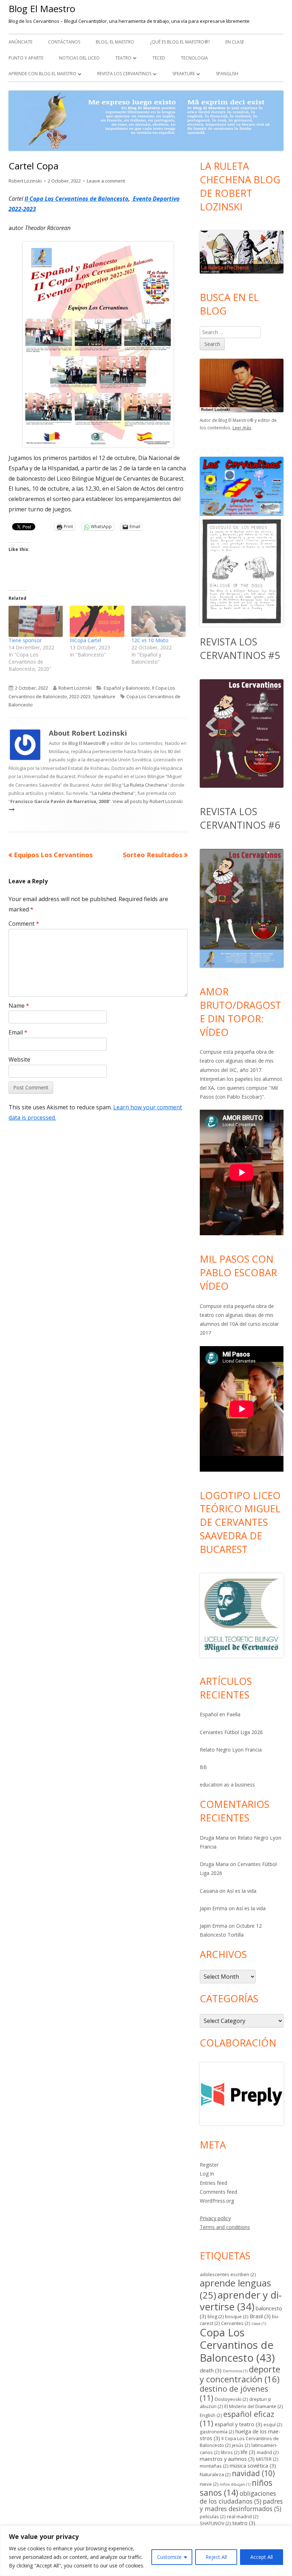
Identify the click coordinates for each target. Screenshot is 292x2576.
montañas (214, 2466)
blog (216, 2316)
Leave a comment (106, 181)
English (211, 2415)
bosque (237, 2316)
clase (259, 2324)
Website (19, 1059)
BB (203, 1767)
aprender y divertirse (241, 2301)
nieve (209, 2484)
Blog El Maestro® (87, 743)
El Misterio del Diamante (254, 2406)
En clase (235, 42)
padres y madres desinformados (241, 2505)
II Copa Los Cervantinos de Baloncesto (76, 199)
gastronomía (217, 2432)
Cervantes (236, 2323)
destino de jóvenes (234, 2393)
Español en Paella (220, 1714)
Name (19, 1006)
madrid (268, 2452)
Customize (169, 2557)
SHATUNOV (215, 2523)
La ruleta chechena (113, 793)
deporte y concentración (240, 2374)
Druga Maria (214, 1838)
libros (230, 2452)
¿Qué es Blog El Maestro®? (180, 42)
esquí (273, 2424)
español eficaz (237, 2419)
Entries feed (213, 2183)
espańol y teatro (238, 2424)
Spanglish (227, 74)
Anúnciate (20, 42)
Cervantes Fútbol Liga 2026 (231, 1732)
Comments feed (218, 2192)
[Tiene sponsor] (36, 621)
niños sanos (236, 2488)
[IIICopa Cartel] (97, 621)
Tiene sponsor (25, 640)
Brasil (260, 2316)
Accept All (262, 2557)
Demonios (235, 2371)
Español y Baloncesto (127, 688)
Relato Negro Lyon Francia (231, 1750)
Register (209, 2165)
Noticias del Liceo (79, 58)
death (211, 2370)
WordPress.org (217, 2201)
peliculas (213, 2516)
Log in (207, 2174)
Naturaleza (215, 2474)
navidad (253, 2473)
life (248, 2452)
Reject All (216, 2557)
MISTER (267, 2459)
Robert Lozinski (25, 181)
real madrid (243, 2516)
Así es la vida (242, 1891)
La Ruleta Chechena (145, 785)
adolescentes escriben (228, 2274)
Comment (24, 924)
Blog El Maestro (42, 9)
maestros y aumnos (227, 2459)
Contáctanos (64, 42)
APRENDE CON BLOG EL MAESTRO (42, 74)
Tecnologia (194, 58)
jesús (241, 2445)
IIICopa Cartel (85, 640)
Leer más (242, 428)
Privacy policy (215, 2218)
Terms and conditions (225, 2227)
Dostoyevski (231, 2399)
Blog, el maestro (115, 42)
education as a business (227, 1785)
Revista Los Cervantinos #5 (240, 648)
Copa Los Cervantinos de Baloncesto (237, 2345)
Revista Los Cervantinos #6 (240, 818)
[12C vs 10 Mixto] (158, 621)
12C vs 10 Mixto (150, 640)
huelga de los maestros (240, 2435)
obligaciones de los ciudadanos (238, 2497)
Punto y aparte (26, 58)
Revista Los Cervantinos (124, 74)
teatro (244, 2523)
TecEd (159, 58)
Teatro (123, 58)
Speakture (184, 74)
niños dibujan (235, 2484)
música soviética (253, 2465)
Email (18, 1032)
